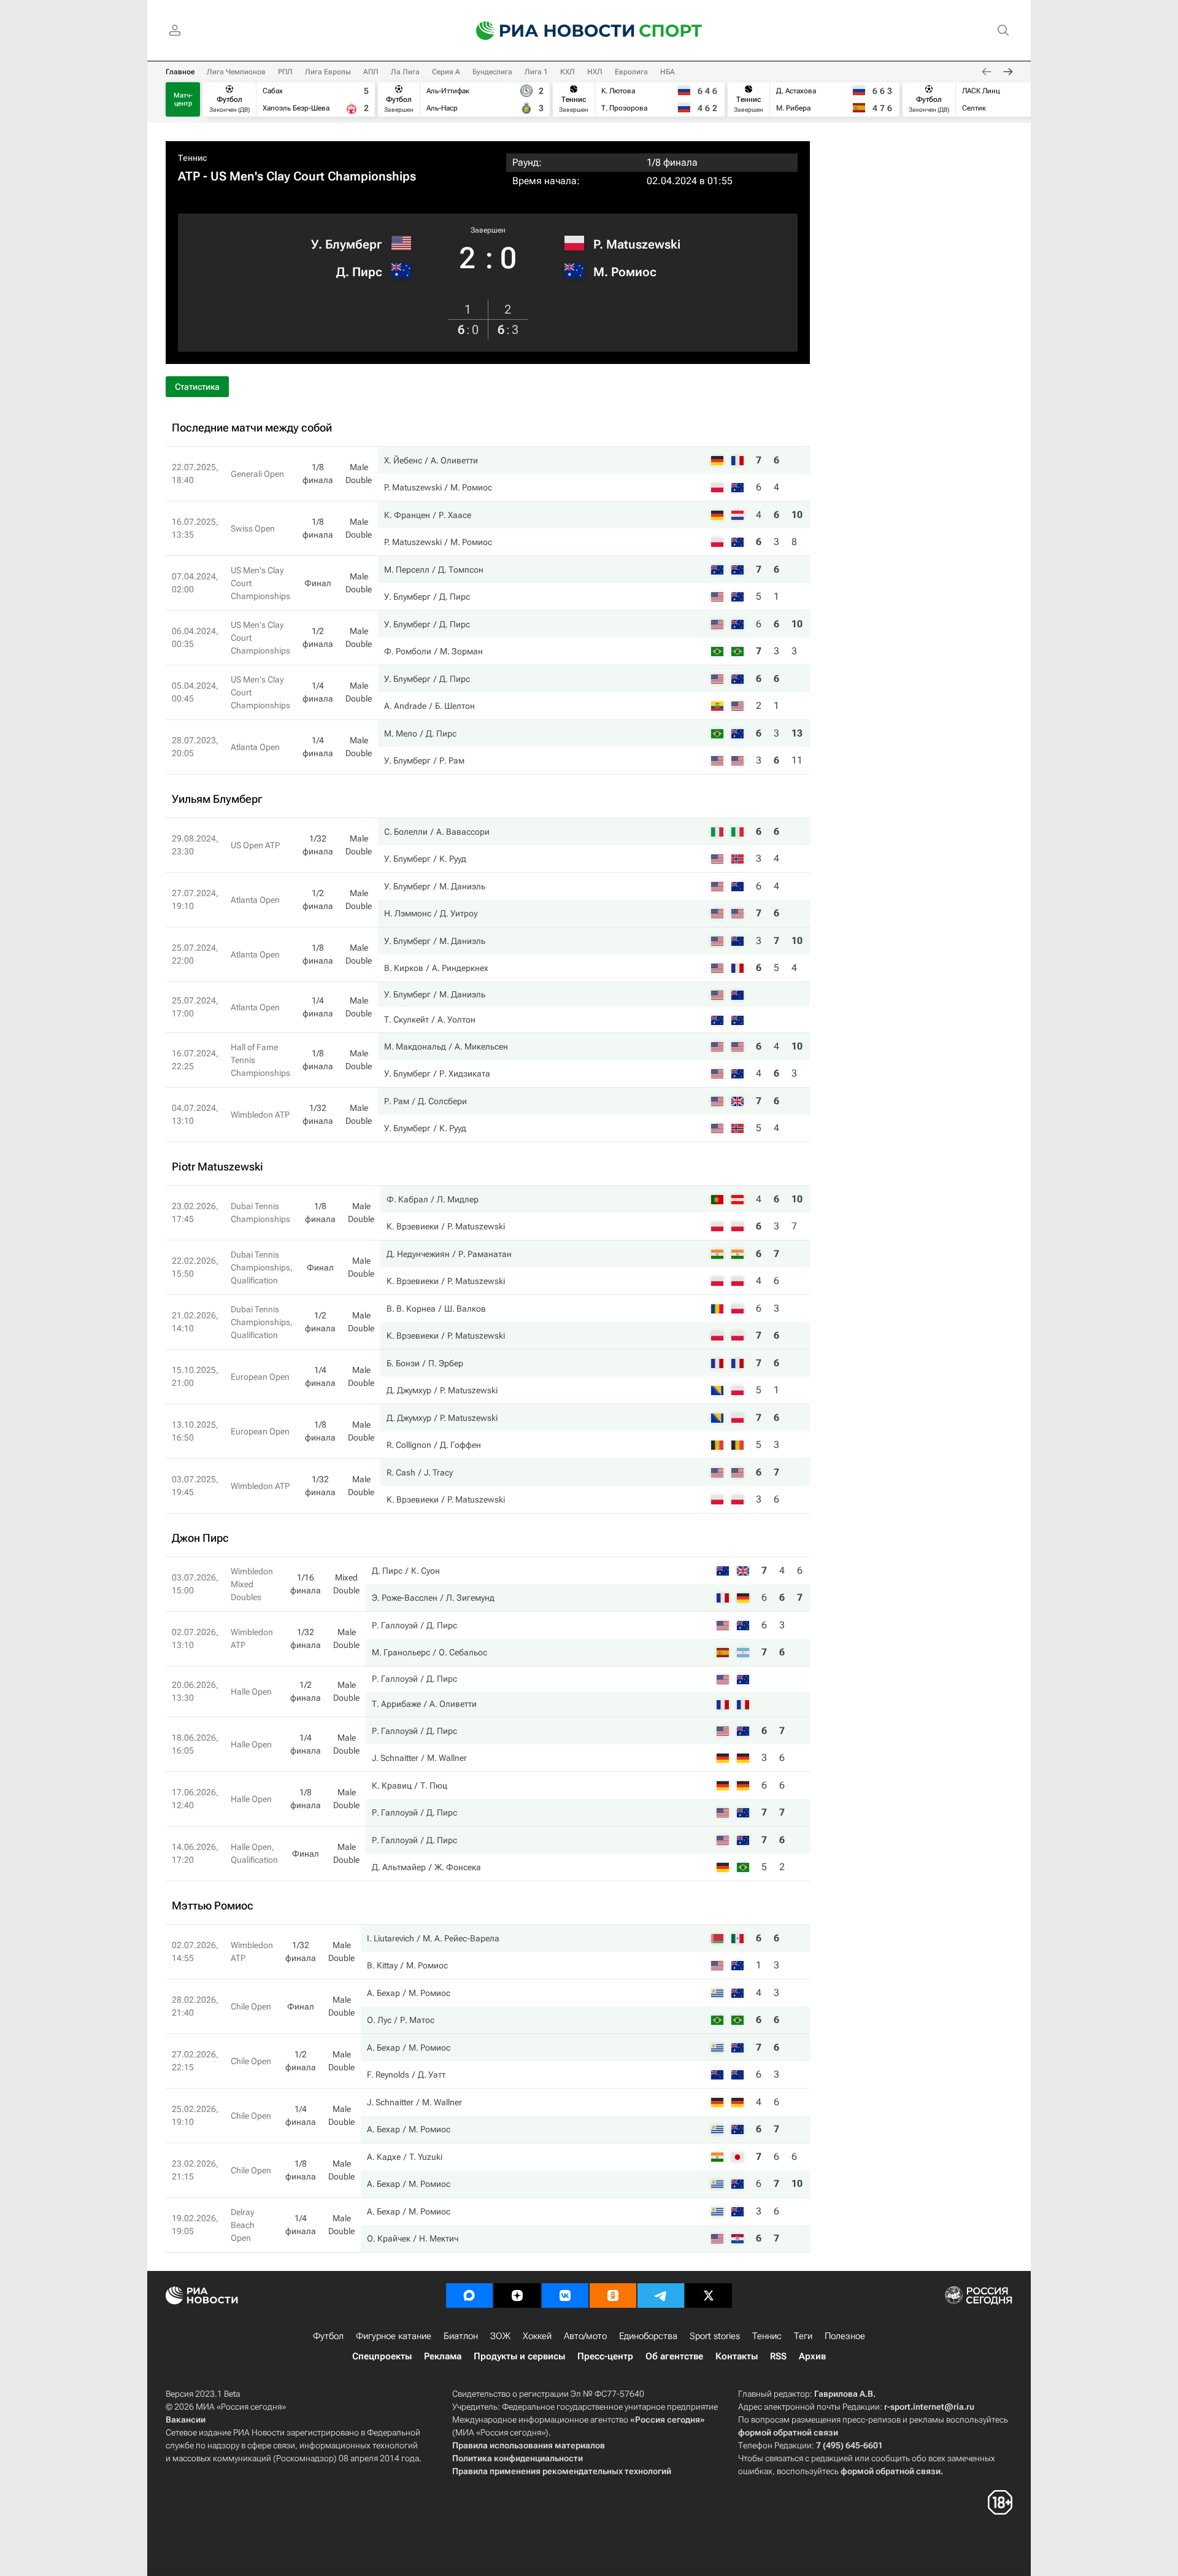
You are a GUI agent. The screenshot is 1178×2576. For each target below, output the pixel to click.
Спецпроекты (382, 2356)
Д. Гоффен (460, 1445)
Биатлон (461, 2336)
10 (797, 515)
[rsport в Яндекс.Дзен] (517, 2296)
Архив (812, 2356)
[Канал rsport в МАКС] (469, 2296)
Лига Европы (328, 72)
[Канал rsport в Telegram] (661, 2296)
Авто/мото (585, 2336)
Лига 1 (536, 72)
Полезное (845, 2336)
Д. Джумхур (409, 1390)
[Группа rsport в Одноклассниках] (613, 2296)
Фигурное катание (394, 2336)
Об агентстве (674, 2356)
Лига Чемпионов (236, 72)
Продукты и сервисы (519, 2356)
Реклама (443, 2356)
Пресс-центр (605, 2356)
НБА (668, 72)
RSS (778, 2356)
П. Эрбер (446, 1363)
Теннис (193, 158)
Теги (803, 2336)
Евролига (631, 72)
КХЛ (568, 72)
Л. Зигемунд (470, 1598)
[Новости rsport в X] (709, 2296)
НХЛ (595, 72)
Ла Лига (405, 72)
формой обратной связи (788, 2432)
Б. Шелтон (455, 706)
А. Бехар (383, 1993)
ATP (189, 176)
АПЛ (371, 72)
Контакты (737, 2356)
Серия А (446, 72)
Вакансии (186, 2419)
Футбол (328, 2336)
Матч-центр (183, 99)
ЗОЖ (500, 2336)
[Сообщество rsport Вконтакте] (565, 2296)
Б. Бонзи (403, 1363)
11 (797, 760)
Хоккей (537, 2336)
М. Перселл (407, 570)
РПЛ (285, 72)
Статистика (197, 387)
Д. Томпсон (461, 570)
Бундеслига (492, 72)
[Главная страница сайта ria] (547, 31)
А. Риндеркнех (460, 968)
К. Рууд (453, 859)
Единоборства (648, 2336)
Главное (180, 72)
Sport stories (715, 2336)
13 (797, 733)
